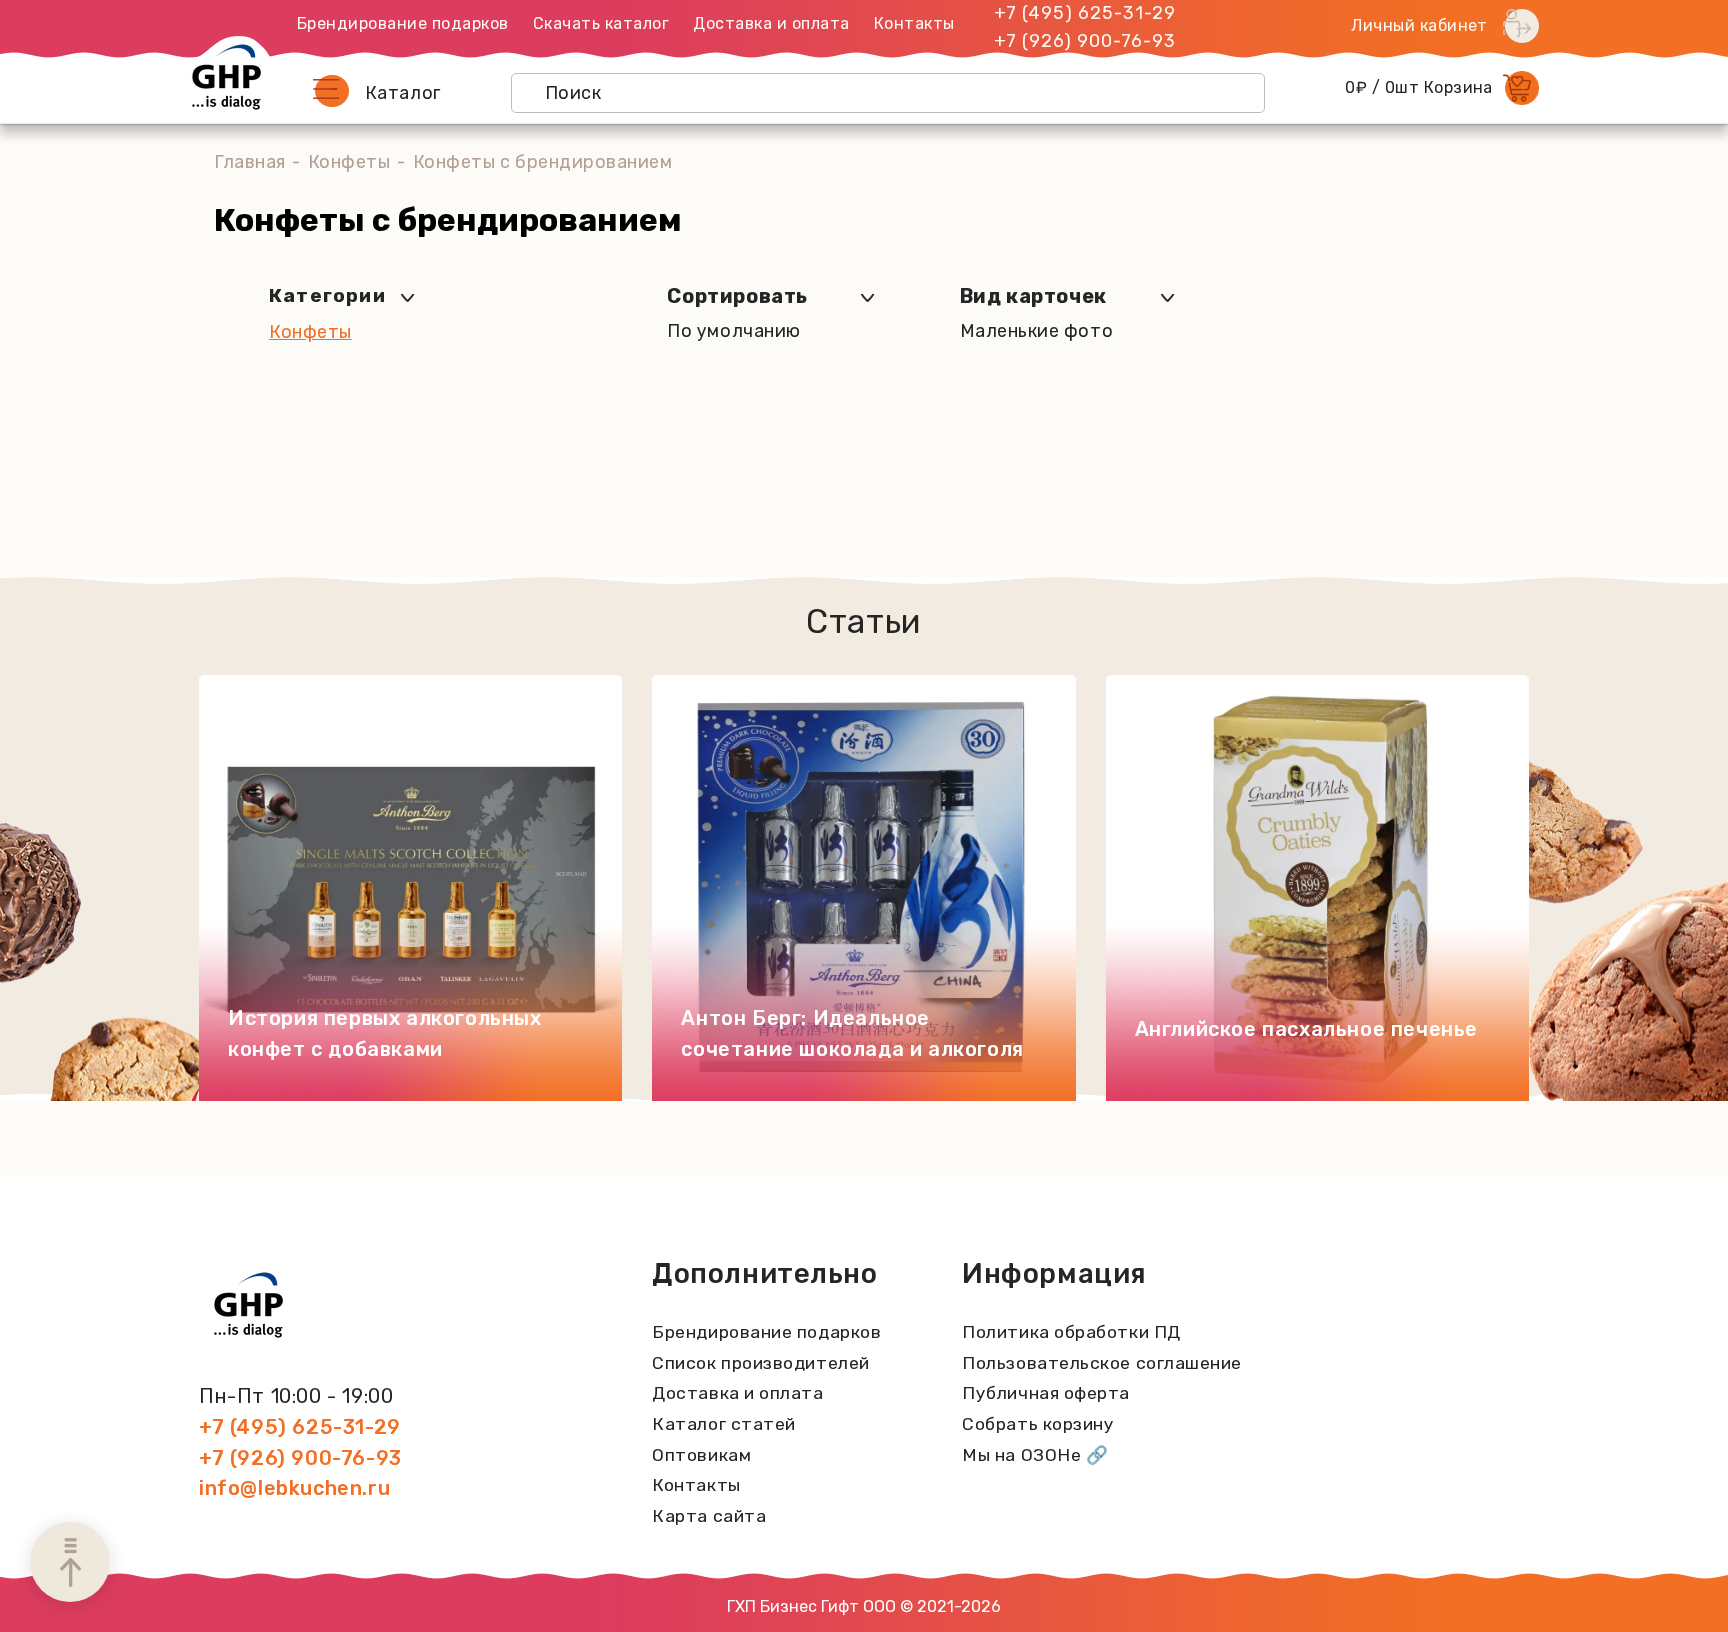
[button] (331, 91)
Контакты (914, 23)
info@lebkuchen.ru (294, 1488)
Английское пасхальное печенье (1306, 1029)
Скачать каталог (601, 23)
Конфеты (349, 162)
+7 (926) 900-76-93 (1085, 41)
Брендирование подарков (403, 23)
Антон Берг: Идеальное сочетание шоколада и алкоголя (852, 1033)
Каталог (403, 93)
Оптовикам (701, 1455)
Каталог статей (724, 1424)
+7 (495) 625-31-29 (1085, 13)
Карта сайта (709, 1516)
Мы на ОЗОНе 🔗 (1035, 1455)
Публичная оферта (1046, 1393)
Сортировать (737, 296)
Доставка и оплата (771, 23)
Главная (250, 162)
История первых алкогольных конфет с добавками (385, 1033)
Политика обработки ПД (1071, 1332)
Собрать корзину (1038, 1424)
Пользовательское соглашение (1102, 1363)
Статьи (863, 621)
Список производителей (760, 1363)
